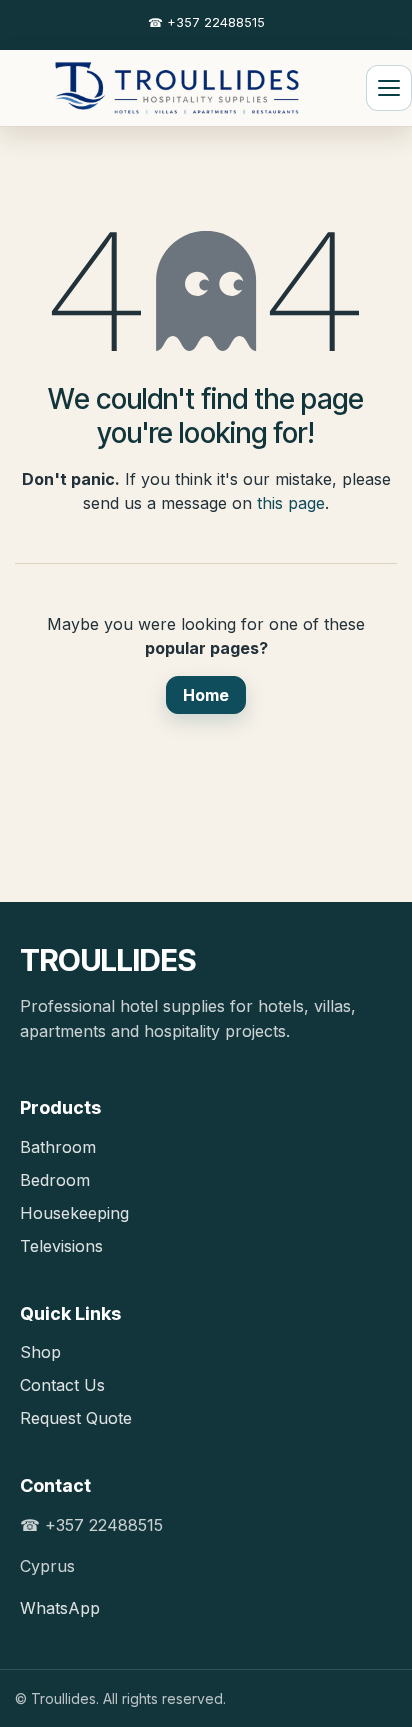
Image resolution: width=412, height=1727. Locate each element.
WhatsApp (60, 1608)
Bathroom (58, 1147)
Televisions (61, 1246)
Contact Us (62, 1385)
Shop (40, 1352)
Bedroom (55, 1180)
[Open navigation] (389, 88)
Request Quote (76, 1418)
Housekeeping (74, 1213)
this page (291, 503)
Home (206, 695)
